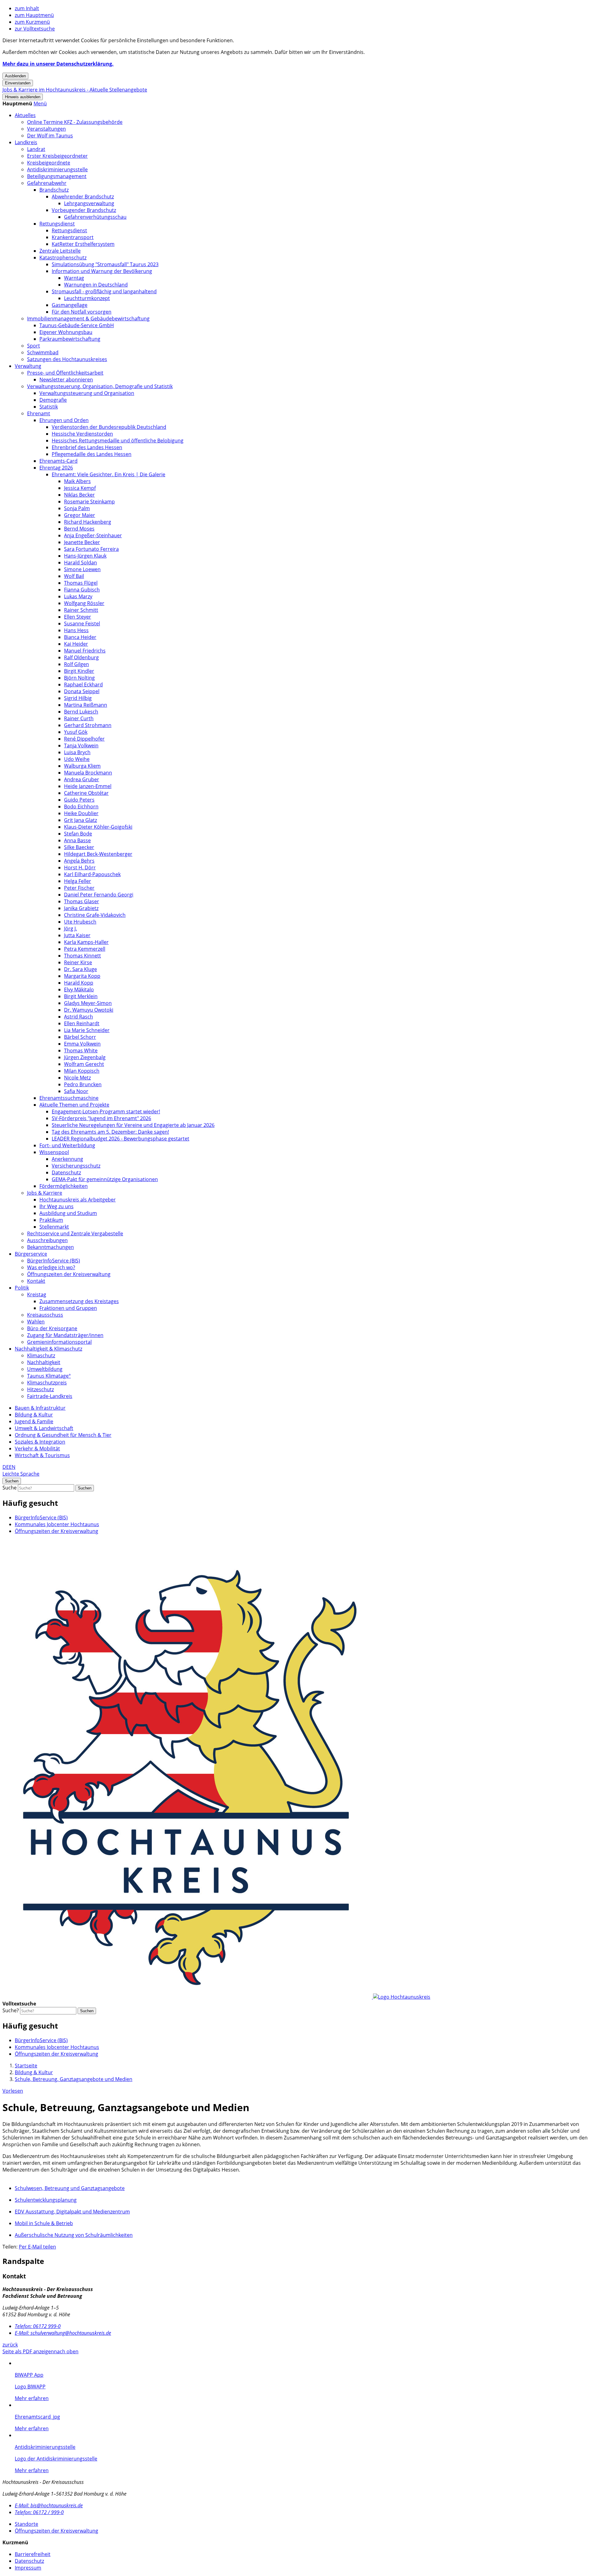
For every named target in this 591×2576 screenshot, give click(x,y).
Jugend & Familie (34, 1421)
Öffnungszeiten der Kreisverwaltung (69, 1274)
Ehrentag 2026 (56, 468)
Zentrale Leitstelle (60, 251)
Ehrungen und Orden (64, 420)
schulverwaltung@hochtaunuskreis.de (63, 2333)
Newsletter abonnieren (66, 380)
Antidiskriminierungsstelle (57, 169)
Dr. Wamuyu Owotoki (89, 1010)
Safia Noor (76, 1091)
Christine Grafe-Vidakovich (95, 915)
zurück (10, 2345)
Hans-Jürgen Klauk (85, 556)
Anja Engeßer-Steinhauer (93, 535)
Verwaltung (28, 366)
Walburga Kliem (82, 766)
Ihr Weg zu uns (56, 1206)
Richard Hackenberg (88, 522)
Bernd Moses (79, 529)
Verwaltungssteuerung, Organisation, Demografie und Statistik (100, 386)
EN (12, 1467)
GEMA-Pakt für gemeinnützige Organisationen (105, 1179)
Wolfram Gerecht (84, 1064)
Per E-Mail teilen (37, 2247)
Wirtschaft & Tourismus (42, 1455)
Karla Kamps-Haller (86, 942)
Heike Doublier (81, 813)
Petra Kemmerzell (85, 949)
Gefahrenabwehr (47, 183)
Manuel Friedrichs (85, 651)
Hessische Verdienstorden (82, 434)
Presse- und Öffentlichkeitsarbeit (65, 373)
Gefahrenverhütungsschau (95, 217)
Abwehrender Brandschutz (83, 197)
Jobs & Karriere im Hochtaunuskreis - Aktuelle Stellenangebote (75, 90)
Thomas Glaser (82, 901)
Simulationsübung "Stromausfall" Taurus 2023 (105, 264)
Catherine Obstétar (86, 793)
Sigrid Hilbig (78, 698)
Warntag (74, 278)
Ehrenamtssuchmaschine (69, 1098)
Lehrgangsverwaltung (89, 203)
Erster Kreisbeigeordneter (57, 156)
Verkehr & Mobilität (37, 1448)
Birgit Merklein (81, 996)
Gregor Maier (80, 515)
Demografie (53, 400)
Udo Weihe (77, 759)
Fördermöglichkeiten (64, 1186)
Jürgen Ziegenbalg (85, 1057)
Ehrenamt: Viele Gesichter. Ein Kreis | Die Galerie (109, 474)
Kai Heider (76, 644)
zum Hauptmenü (34, 15)
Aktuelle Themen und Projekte (74, 1105)
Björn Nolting (79, 678)
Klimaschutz (41, 1355)
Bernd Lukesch (81, 712)
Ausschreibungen (47, 1240)
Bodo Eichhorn (81, 807)
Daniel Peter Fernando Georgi (99, 895)
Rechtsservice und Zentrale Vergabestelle (75, 1233)
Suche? (11, 2010)
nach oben (66, 2351)
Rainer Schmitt (81, 610)
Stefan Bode (78, 834)
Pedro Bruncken (83, 1084)
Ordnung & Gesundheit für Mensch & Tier (63, 1435)
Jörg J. (70, 928)
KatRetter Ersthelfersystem (83, 244)
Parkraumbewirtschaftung (70, 339)
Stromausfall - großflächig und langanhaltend (104, 291)
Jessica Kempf (80, 488)
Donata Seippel (82, 691)
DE (6, 1467)
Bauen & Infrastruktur (40, 1408)
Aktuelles (25, 115)
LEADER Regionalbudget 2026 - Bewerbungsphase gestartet (121, 1139)
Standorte (26, 2524)
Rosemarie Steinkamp (89, 502)
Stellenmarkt (54, 1227)
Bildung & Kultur (34, 1415)
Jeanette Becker (82, 542)
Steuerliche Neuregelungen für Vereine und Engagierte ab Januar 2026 (133, 1125)
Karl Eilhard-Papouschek (92, 874)
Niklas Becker (79, 495)
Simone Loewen (82, 569)
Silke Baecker (79, 847)
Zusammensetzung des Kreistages (79, 1301)
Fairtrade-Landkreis (50, 1396)
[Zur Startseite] (216, 1997)
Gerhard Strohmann (88, 725)
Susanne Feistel (82, 624)
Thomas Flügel (81, 583)
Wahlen (36, 1322)
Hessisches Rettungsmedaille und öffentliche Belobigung (118, 441)
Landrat (36, 149)
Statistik (49, 407)
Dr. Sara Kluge (80, 969)
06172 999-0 (38, 2326)
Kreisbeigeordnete (49, 163)
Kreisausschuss (45, 1315)
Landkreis (26, 142)
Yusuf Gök (76, 732)
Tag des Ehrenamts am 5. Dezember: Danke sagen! (110, 1132)
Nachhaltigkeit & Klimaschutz (48, 1349)
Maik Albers (77, 481)
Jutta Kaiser (77, 935)
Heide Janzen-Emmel (88, 786)
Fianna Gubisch (82, 590)
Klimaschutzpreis (47, 1383)
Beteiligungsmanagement (57, 176)
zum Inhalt (27, 8)
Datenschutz (66, 1172)
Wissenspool (54, 1152)
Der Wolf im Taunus (50, 136)
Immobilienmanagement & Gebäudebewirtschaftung (88, 319)
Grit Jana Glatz (80, 820)
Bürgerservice (31, 1254)
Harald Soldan (80, 563)
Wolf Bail (74, 576)
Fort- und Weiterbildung (67, 1145)
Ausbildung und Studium (68, 1213)
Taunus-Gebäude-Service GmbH (77, 325)
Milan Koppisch (82, 1071)
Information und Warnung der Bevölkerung (102, 271)
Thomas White (81, 1050)
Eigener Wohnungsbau (66, 332)
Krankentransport (73, 237)
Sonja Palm (77, 508)
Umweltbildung (45, 1369)
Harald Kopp (79, 983)
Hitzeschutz (40, 1389)
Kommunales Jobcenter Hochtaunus (57, 1524)
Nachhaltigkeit (44, 1362)
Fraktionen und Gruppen (68, 1308)
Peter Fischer (79, 888)
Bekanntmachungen (50, 1247)
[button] (40, 104)
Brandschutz (54, 190)
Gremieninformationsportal (59, 1342)
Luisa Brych (77, 752)
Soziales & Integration (40, 1442)
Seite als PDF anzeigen (28, 2351)
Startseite (26, 2066)
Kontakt (36, 1281)
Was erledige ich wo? (51, 1267)
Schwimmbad (43, 352)
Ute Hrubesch (80, 922)
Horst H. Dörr (80, 867)
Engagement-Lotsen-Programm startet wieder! (106, 1111)
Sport (34, 346)
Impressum (28, 2568)
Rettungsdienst (57, 224)
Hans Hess (76, 630)
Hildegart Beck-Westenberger (98, 854)
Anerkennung (67, 1159)
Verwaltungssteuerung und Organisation (87, 393)
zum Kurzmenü (32, 22)
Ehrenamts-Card (58, 461)
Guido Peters (79, 800)
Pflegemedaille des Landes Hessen (92, 454)
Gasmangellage (70, 305)
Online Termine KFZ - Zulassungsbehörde (75, 122)
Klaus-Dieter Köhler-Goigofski (98, 827)
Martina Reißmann (86, 705)
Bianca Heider (80, 637)
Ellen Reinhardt (82, 1023)
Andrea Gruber (82, 779)
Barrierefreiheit (33, 2554)
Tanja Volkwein (81, 746)
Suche (10, 1488)
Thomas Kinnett (82, 956)
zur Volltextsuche (35, 29)
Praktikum (51, 1220)
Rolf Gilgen (76, 664)
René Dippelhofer (84, 739)
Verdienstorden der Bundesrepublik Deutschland (109, 427)
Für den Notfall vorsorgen (82, 312)
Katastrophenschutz (63, 258)
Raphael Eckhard (83, 685)
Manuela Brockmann (88, 773)
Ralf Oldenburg (81, 657)
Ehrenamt (39, 413)
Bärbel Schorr (80, 1037)
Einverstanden (18, 83)
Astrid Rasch (78, 1017)
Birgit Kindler (79, 671)
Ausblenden (15, 76)
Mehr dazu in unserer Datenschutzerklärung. (58, 64)
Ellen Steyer (78, 617)
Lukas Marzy (78, 596)
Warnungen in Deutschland (96, 285)
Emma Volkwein (82, 1044)
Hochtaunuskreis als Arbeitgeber (78, 1200)
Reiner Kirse (78, 962)
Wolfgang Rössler (84, 603)
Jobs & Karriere (45, 1193)
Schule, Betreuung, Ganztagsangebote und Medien (74, 2079)
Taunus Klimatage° (49, 1376)
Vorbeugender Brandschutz (84, 210)
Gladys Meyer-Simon (88, 1003)
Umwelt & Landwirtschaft (44, 1428)
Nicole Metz (77, 1078)
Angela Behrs (79, 861)
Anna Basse (77, 840)
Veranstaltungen (46, 129)
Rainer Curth (79, 718)
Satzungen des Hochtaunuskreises (67, 359)
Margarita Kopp (82, 976)
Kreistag (37, 1294)
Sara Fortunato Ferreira (91, 549)
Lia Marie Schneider (87, 1030)
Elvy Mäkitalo (79, 989)
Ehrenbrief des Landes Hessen (87, 447)
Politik (22, 1288)
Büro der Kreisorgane (52, 1328)
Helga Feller (78, 881)
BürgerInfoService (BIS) (54, 1261)
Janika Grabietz (81, 908)
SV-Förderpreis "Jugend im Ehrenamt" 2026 (101, 1118)
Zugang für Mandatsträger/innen (65, 1335)
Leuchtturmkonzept (87, 298)
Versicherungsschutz (76, 1166)
